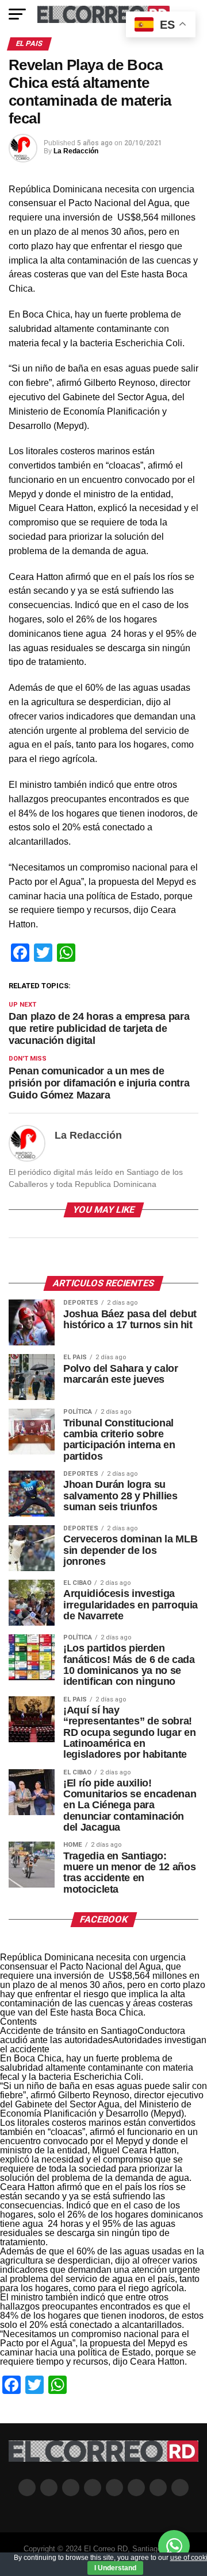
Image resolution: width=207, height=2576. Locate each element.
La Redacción (76, 151)
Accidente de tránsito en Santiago (69, 2031)
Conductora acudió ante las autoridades (93, 2035)
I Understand (115, 2568)
